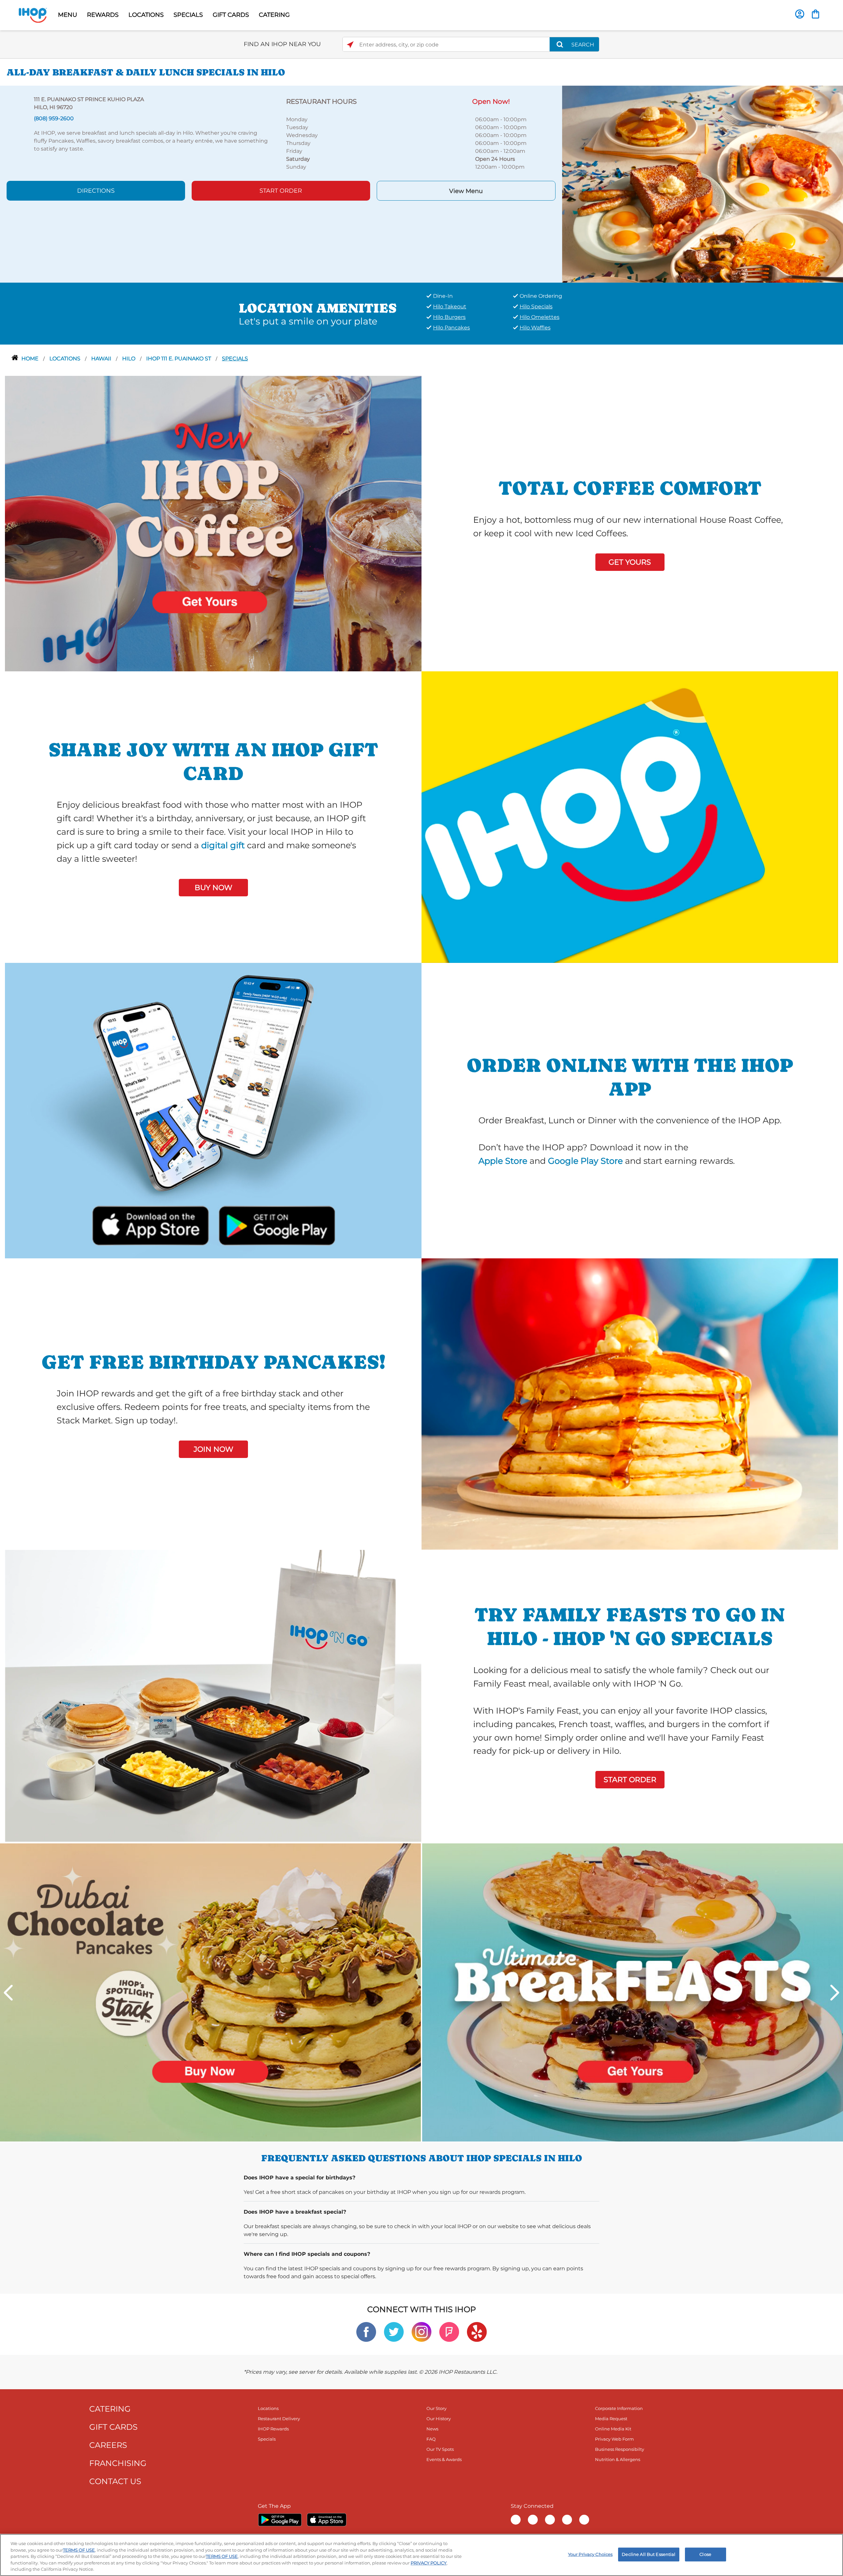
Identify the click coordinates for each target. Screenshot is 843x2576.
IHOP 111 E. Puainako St (179, 359)
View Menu (466, 191)
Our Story (436, 2408)
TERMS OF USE (79, 2550)
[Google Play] (280, 2520)
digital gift (223, 845)
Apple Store (503, 1161)
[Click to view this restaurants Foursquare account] (449, 2331)
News (432, 2429)
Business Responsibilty (620, 2449)
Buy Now (213, 888)
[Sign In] (800, 14)
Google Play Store (585, 1161)
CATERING (274, 15)
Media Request (611, 2419)
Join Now (213, 1449)
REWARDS (103, 15)
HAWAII (102, 359)
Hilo (129, 359)
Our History (439, 2419)
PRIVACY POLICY (429, 2563)
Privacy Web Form (614, 2439)
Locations (66, 359)
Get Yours (630, 562)
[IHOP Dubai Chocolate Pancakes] (210, 1992)
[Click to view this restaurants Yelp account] (477, 2331)
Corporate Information (619, 2408)
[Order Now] (816, 14)
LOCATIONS (146, 15)
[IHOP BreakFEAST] (633, 1992)
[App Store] (327, 2520)
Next (835, 1993)
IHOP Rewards (273, 2429)
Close (705, 2554)
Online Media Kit (613, 2429)
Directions (96, 191)
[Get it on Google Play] (276, 1224)
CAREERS (108, 2445)
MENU (68, 15)
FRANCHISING (118, 2463)
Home (31, 359)
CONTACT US (115, 2481)
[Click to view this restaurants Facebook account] (366, 2331)
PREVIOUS (8, 1993)
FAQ (431, 2439)
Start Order (281, 191)
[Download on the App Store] (151, 1224)
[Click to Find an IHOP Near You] (350, 45)
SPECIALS (188, 15)
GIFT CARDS (231, 15)
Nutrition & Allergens (618, 2459)
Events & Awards (444, 2459)
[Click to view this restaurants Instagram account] (421, 2331)
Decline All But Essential (649, 2554)
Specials (235, 359)
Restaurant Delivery (279, 2419)
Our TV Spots (440, 2449)
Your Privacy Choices (590, 2554)
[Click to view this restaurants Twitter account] (394, 2331)
